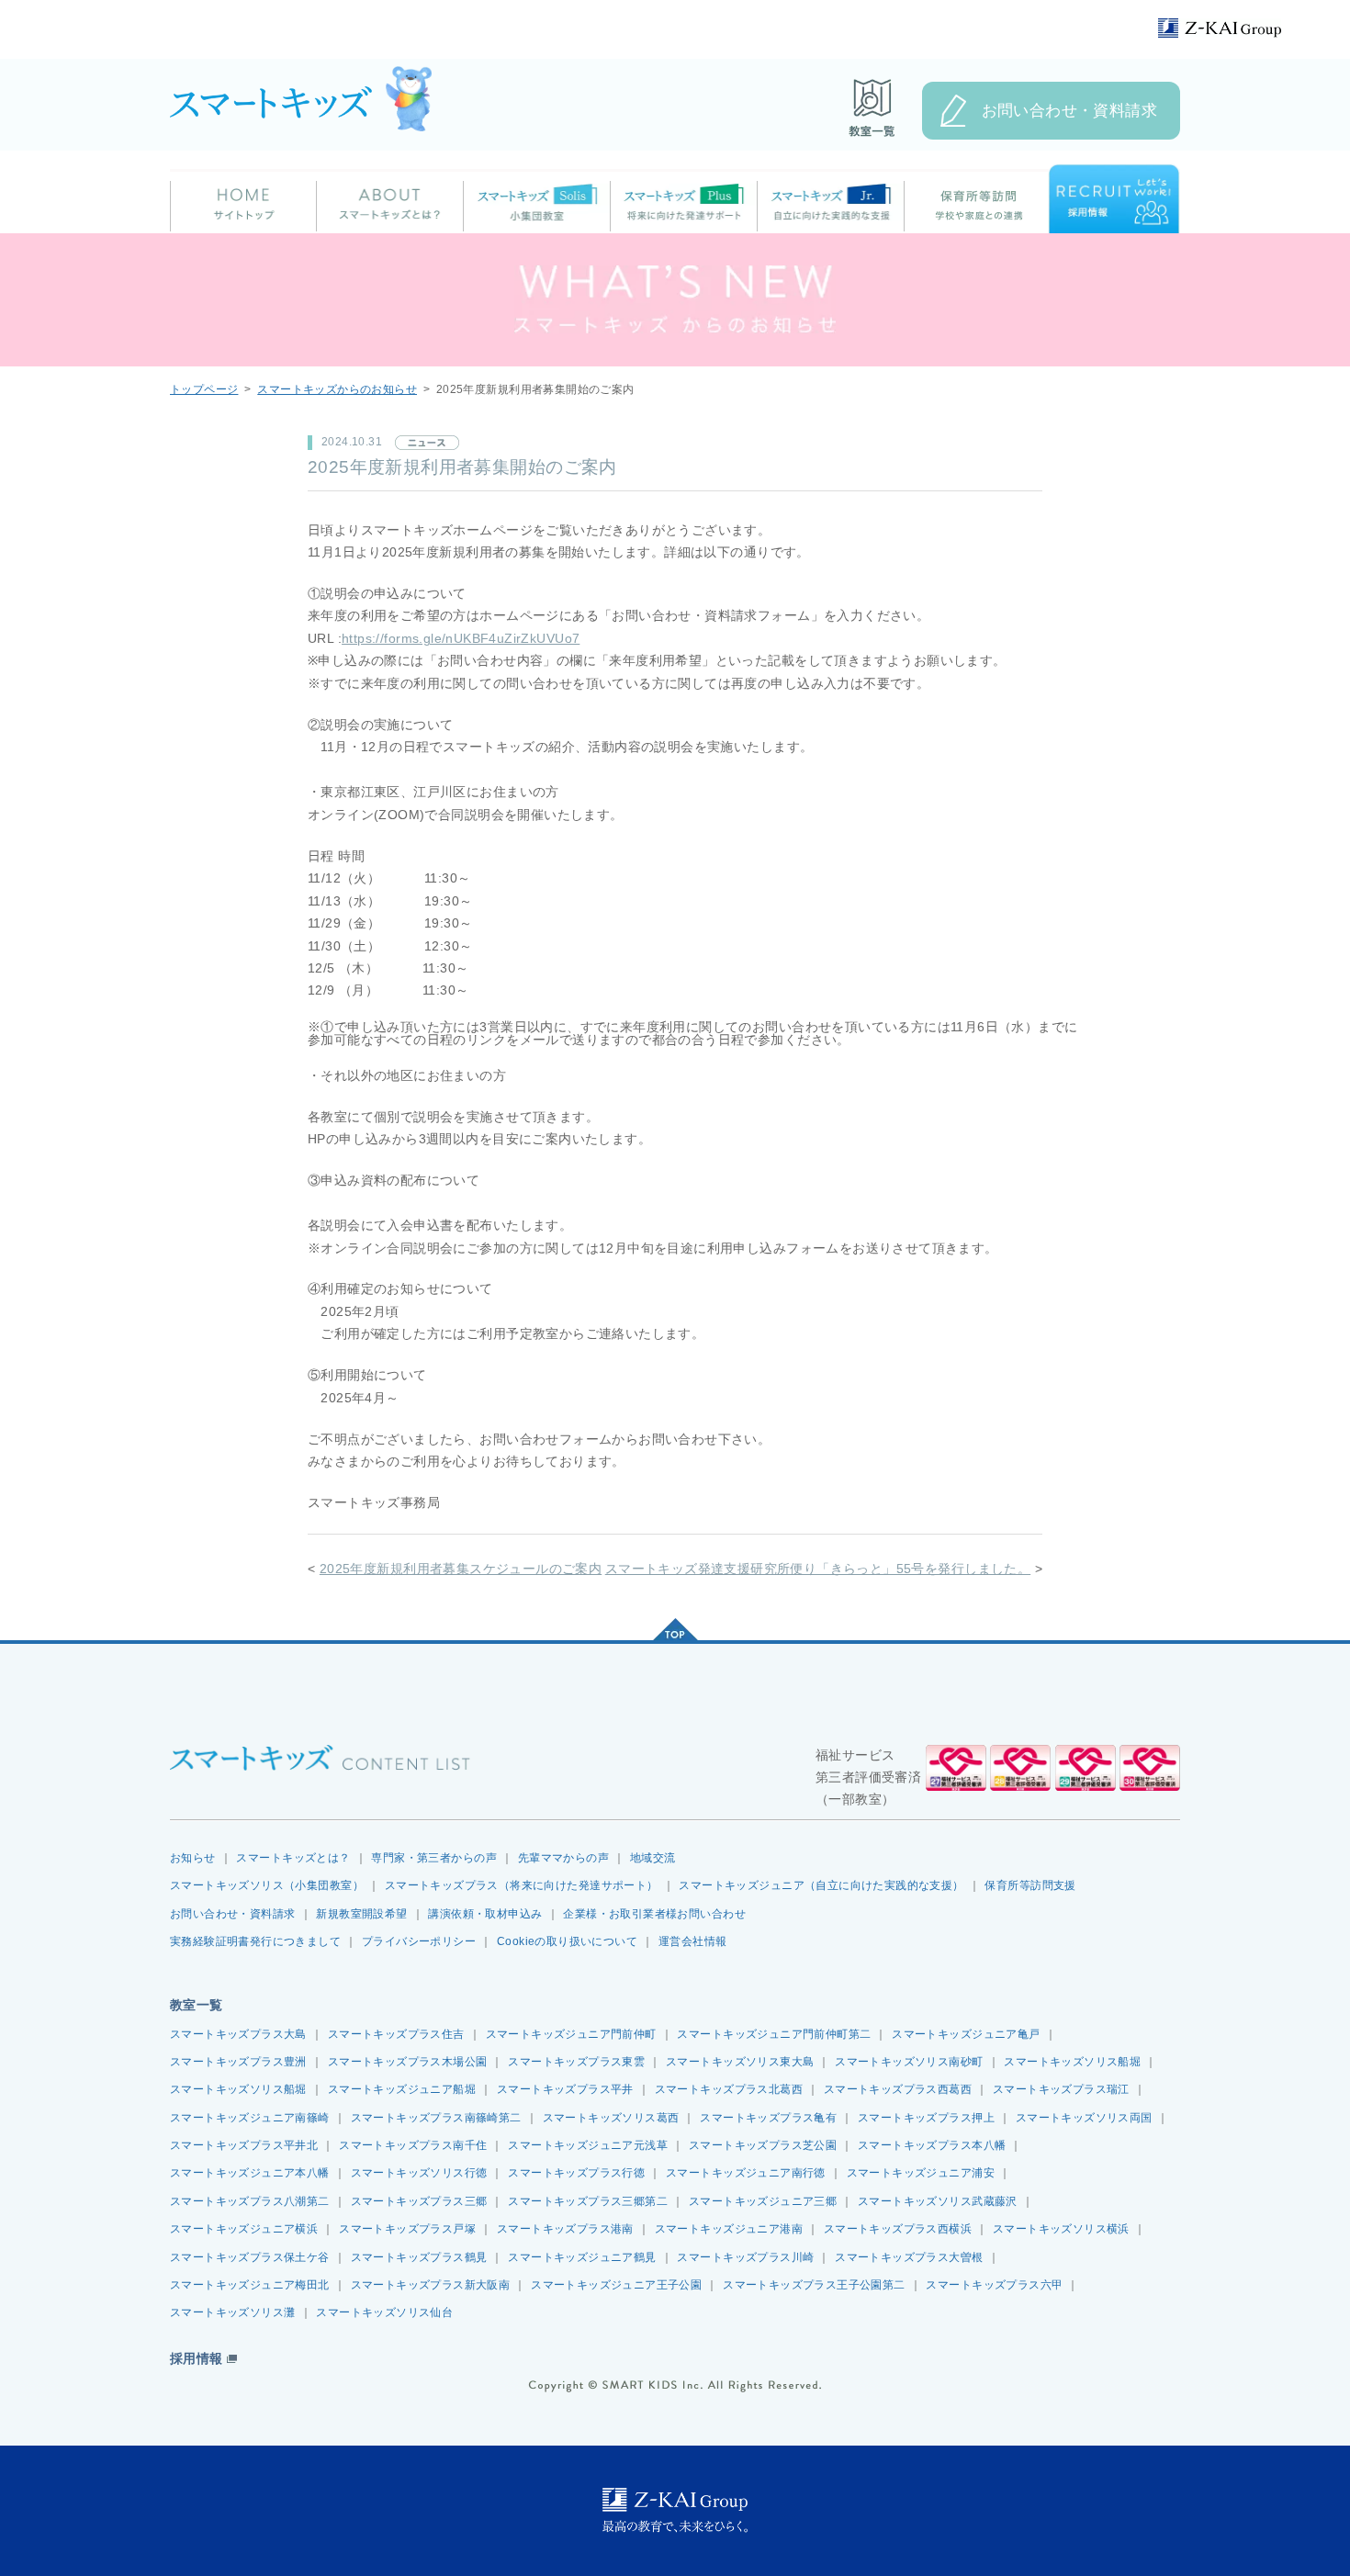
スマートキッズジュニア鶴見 (582, 2257)
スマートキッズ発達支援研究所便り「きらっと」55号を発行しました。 (818, 1569)
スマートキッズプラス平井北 (244, 2145)
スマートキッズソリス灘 (233, 2312)
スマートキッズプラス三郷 (419, 2201)
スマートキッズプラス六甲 (994, 2285)
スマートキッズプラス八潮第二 (250, 2201)
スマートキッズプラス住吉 (396, 2034)
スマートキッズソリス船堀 (1072, 2062)
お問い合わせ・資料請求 (1070, 111)
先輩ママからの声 (563, 1858)
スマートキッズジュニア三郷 (763, 2201)
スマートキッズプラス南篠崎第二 (436, 2118)
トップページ (204, 389)
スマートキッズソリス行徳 (419, 2173)
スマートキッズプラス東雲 (576, 2062)
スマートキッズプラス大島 (238, 2034)
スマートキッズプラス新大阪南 (431, 2285)
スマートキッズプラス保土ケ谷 (250, 2257)
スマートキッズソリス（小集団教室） (267, 1885)
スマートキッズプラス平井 (565, 2089)
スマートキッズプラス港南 (565, 2229)
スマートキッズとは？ (293, 1858)
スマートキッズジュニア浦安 (921, 2173)
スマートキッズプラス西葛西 (898, 2089)
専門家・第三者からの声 (434, 1858)
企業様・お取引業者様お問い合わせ (654, 1914)
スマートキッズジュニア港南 (729, 2229)
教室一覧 (197, 2005)
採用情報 (197, 2359)
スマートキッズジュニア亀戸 (966, 2034)
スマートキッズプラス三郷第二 (588, 2201)
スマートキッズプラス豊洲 (238, 2062)
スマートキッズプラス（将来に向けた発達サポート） (522, 1885)
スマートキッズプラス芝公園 (763, 2145)
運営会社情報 (692, 1941)
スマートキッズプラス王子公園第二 (814, 2285)
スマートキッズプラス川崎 (745, 2257)
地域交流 (653, 1858)
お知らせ (193, 1858)
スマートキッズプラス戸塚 (407, 2229)
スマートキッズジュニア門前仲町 (571, 2034)
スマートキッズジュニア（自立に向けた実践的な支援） (821, 1885)
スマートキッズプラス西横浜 (898, 2229)
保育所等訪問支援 (1030, 1885)
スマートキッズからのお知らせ (337, 389)
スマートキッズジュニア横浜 (244, 2229)
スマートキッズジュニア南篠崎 (250, 2118)
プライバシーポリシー (419, 1941)
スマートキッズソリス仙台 (384, 2312)
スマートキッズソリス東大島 (740, 2062)
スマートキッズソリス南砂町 (909, 2062)
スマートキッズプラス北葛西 (729, 2089)
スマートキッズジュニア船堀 (402, 2089)
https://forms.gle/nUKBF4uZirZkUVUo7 (461, 639)
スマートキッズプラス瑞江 (1061, 2089)
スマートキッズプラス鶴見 (419, 2257)
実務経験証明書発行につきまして (255, 1941)
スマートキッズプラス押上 (926, 2118)
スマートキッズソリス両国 (1084, 2118)
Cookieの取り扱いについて (567, 1941)
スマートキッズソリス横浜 (1061, 2229)
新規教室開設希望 (361, 1914)
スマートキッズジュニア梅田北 (250, 2285)
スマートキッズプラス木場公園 (408, 2062)
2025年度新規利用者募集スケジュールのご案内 (461, 1569)
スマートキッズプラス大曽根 (909, 2257)
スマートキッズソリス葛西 (611, 2118)
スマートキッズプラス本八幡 (932, 2145)
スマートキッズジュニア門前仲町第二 (774, 2034)
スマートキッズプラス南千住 (413, 2145)
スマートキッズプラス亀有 (768, 2118)
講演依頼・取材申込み (485, 1914)
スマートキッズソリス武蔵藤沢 (938, 2201)
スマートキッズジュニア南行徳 (746, 2173)
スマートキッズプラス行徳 (576, 2173)
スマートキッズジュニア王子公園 (616, 2285)
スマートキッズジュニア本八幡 (250, 2173)
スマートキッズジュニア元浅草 (588, 2145)
